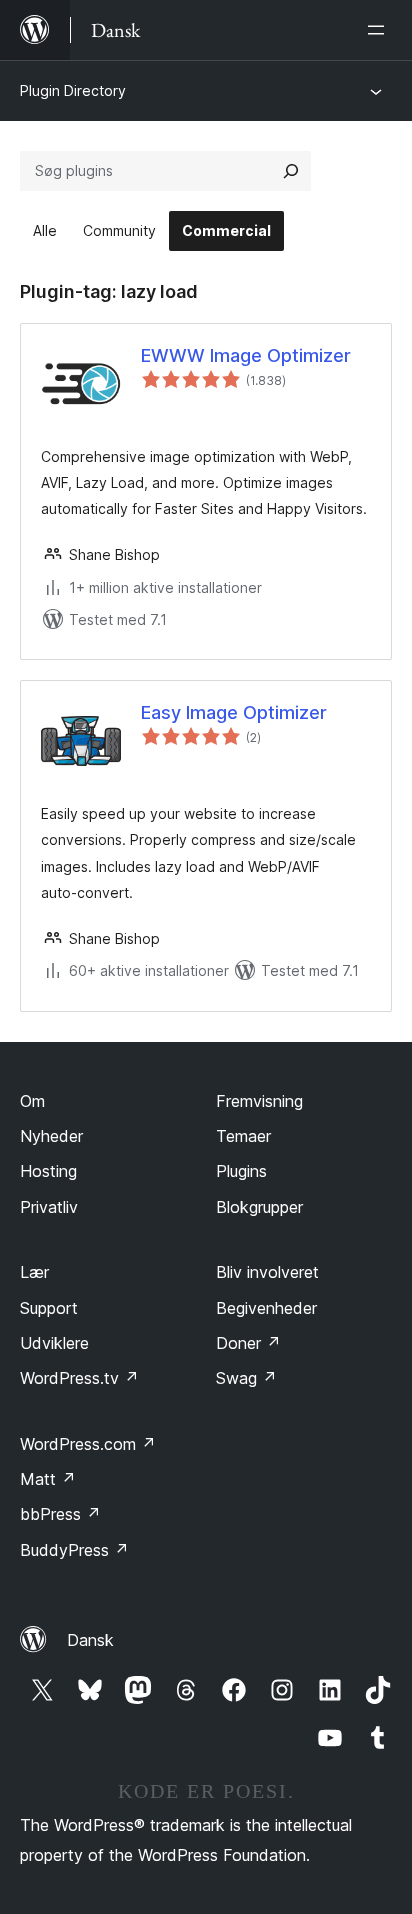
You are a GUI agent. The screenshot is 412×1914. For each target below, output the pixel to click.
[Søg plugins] (291, 171)
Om (32, 1101)
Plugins (241, 1171)
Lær (34, 1272)
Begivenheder (266, 1308)
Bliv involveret (267, 1272)
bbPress (60, 1514)
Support (49, 1308)
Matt (48, 1479)
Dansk (90, 1640)
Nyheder (51, 1136)
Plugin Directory (73, 90)
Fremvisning (259, 1101)
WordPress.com (88, 1444)
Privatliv (49, 1207)
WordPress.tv (79, 1378)
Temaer (243, 1136)
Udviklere (54, 1343)
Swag (246, 1378)
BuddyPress (74, 1550)
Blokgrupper (259, 1207)
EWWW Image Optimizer (246, 355)
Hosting (48, 1171)
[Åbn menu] (380, 30)
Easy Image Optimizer (234, 712)
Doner (248, 1343)
